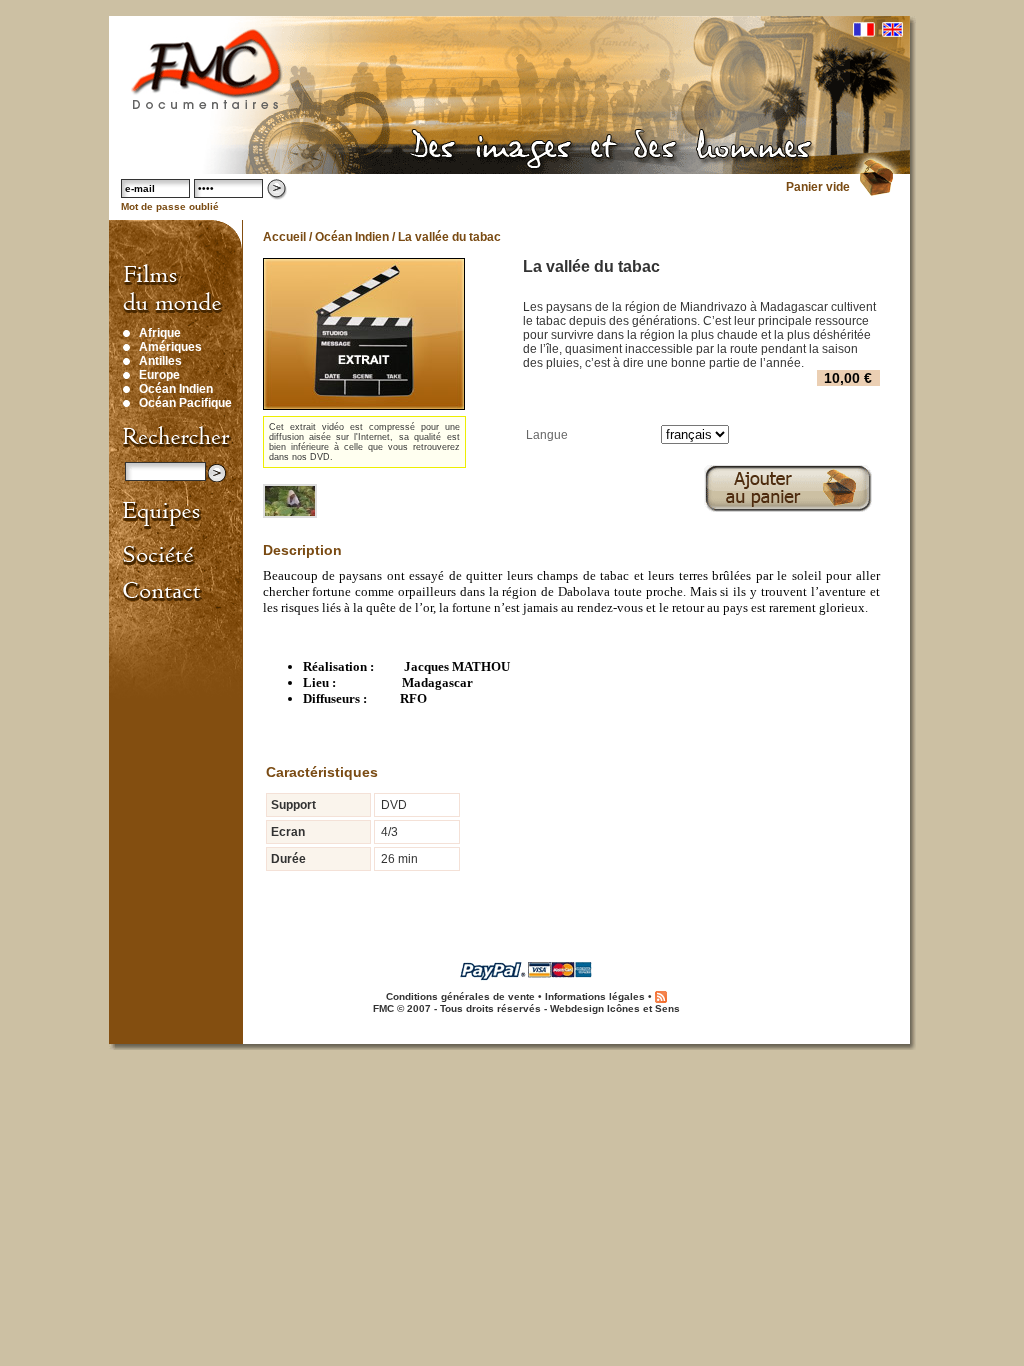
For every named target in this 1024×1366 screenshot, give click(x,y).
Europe (159, 375)
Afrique (160, 333)
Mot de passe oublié (170, 206)
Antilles (160, 361)
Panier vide (818, 187)
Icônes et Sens (643, 1008)
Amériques (170, 347)
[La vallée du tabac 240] (291, 501)
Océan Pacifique (185, 403)
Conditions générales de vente (460, 996)
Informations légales (595, 996)
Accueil (284, 237)
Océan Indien (176, 389)
